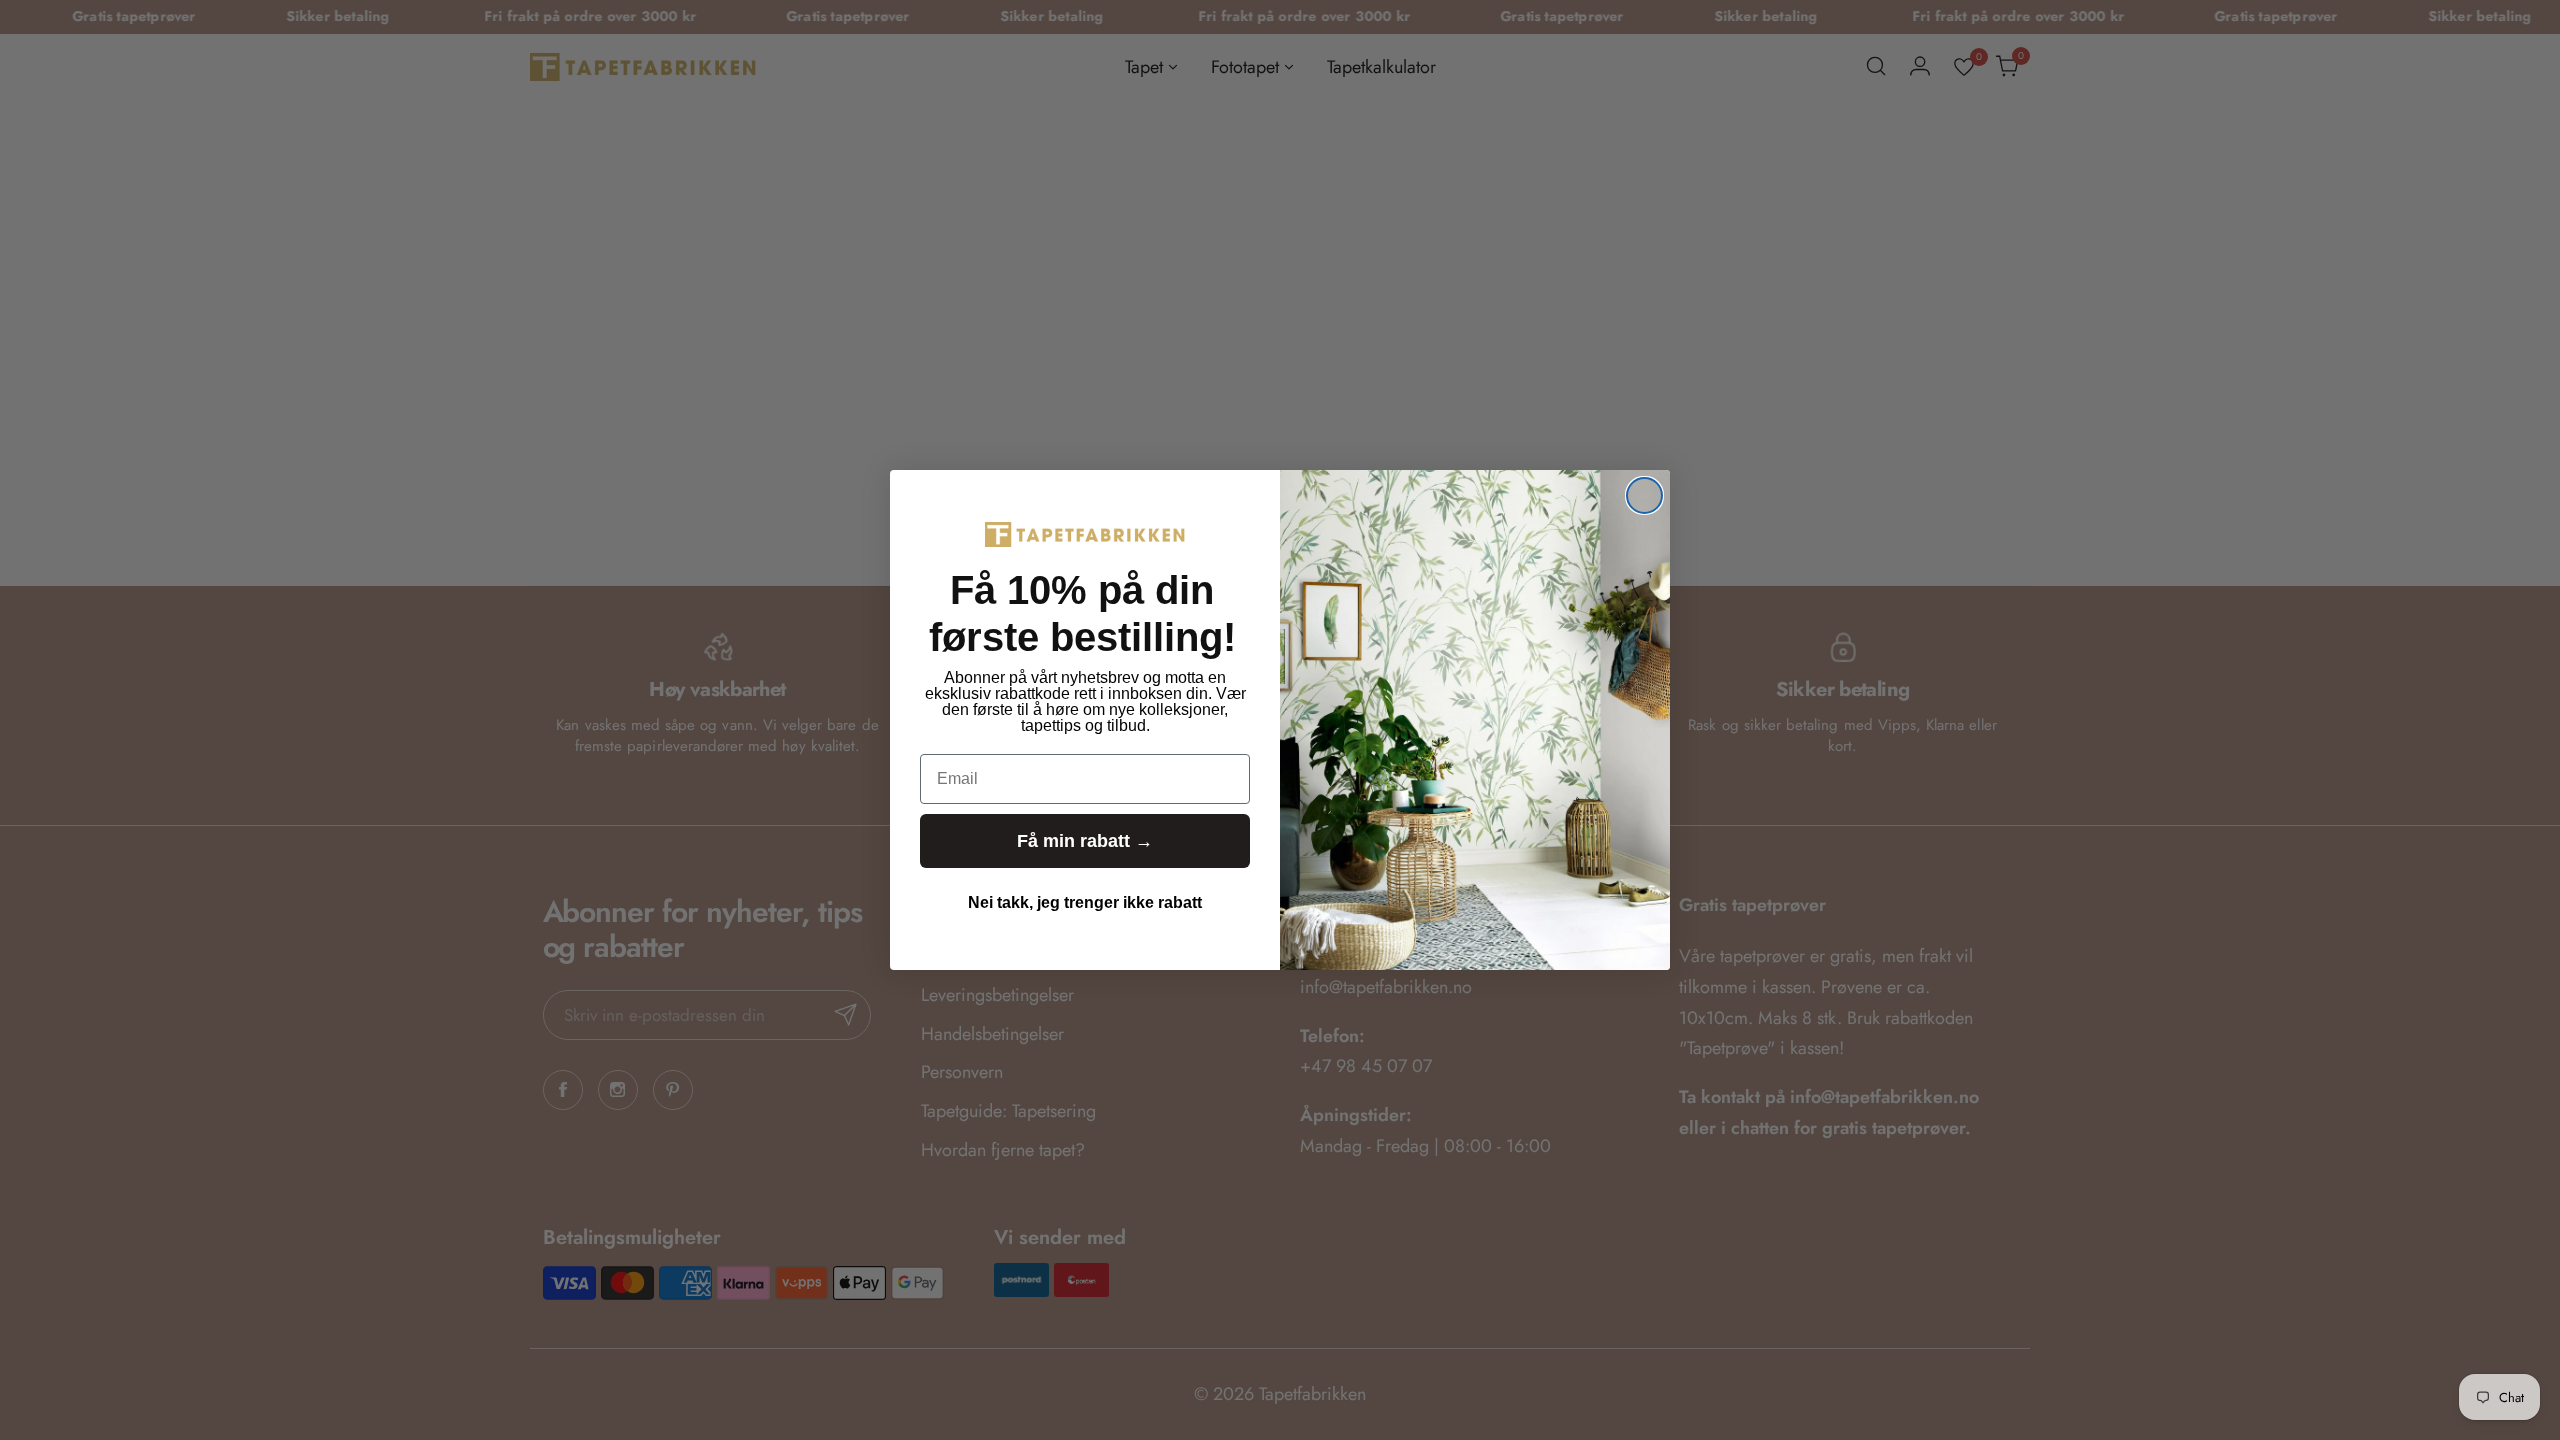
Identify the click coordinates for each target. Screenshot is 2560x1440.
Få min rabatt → (1085, 841)
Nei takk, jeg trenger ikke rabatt (1085, 902)
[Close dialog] (1644, 495)
